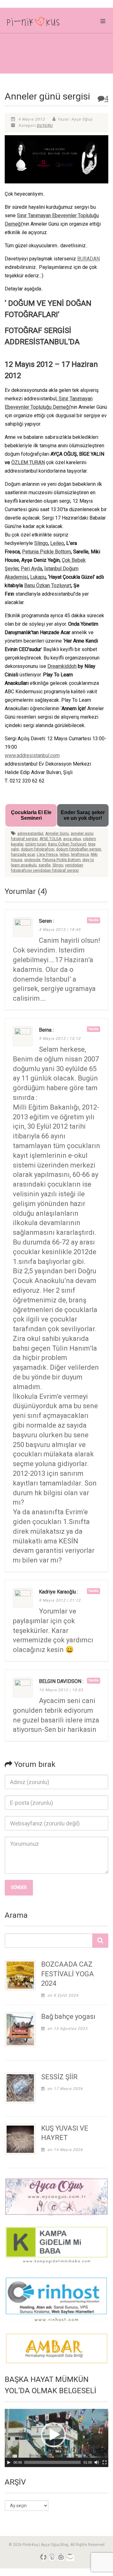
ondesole (32, 860)
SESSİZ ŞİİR (59, 2077)
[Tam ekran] (105, 2462)
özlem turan (36, 844)
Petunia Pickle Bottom (46, 552)
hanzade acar (23, 854)
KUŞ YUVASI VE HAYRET (65, 2133)
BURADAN (89, 259)
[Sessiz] (97, 2462)
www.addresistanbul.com (32, 755)
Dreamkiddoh (62, 666)
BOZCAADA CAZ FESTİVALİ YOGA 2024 (67, 1974)
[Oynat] (9, 2462)
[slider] (52, 2462)
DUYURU (45, 126)
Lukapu (38, 577)
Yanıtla (94, 920)
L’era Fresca (47, 854)
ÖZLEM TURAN (28, 462)
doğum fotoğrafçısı (38, 849)
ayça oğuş (72, 839)
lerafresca (80, 854)
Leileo (57, 543)
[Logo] (38, 23)
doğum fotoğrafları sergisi (79, 849)
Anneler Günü (57, 834)
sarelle (45, 865)
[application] (56, 2438)
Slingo (41, 543)
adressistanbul (30, 834)
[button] (53, 2435)
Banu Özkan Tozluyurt (48, 585)
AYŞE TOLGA (50, 839)
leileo (64, 854)
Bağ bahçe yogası (68, 2017)
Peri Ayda (31, 569)
